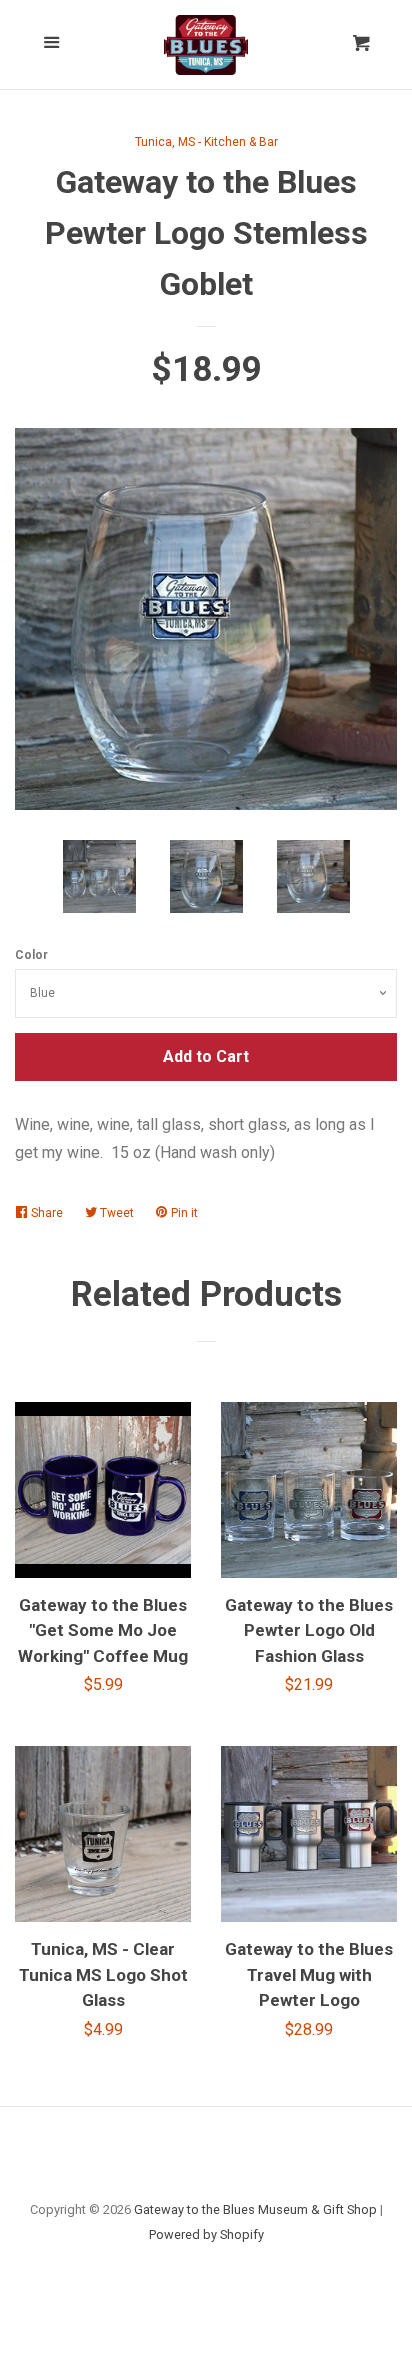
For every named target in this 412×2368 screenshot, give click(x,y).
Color (31, 955)
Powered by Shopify (206, 2234)
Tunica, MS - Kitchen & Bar (206, 142)
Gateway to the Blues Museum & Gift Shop (255, 2209)
